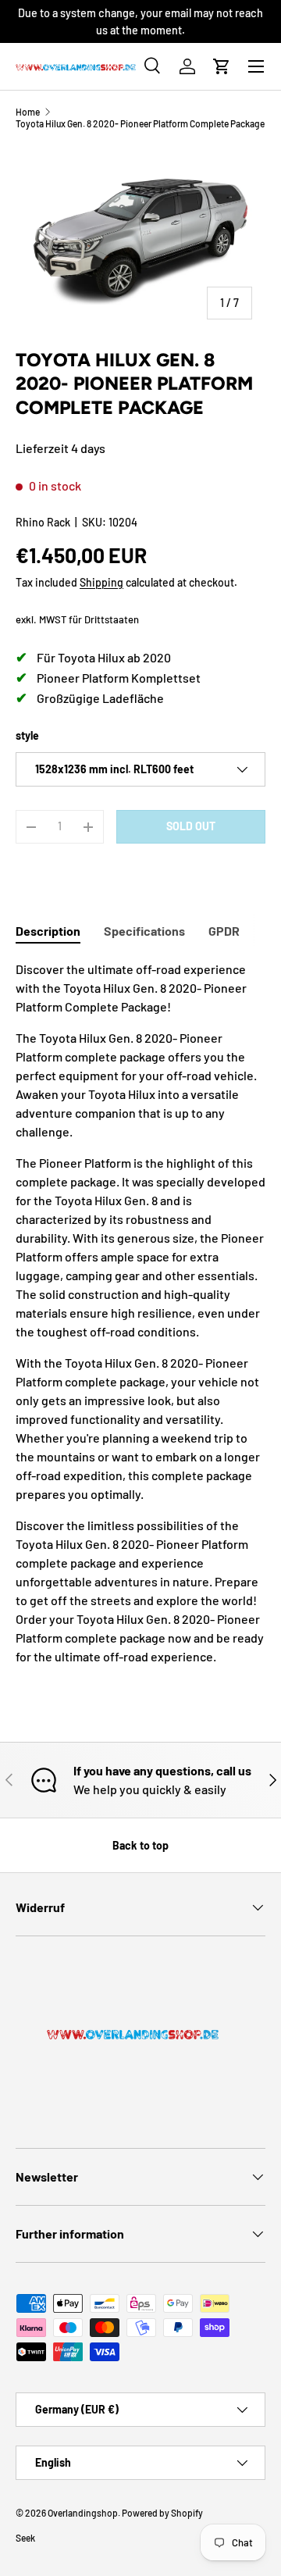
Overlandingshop (83, 2513)
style (27, 735)
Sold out (191, 826)
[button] (222, 66)
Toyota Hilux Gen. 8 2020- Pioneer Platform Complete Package (140, 123)
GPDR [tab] (224, 931)
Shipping (101, 582)
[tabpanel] (140, 1313)
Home (28, 112)
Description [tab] (48, 931)
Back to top (140, 1845)
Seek (25, 2538)
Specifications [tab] (144, 931)
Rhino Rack (43, 522)
